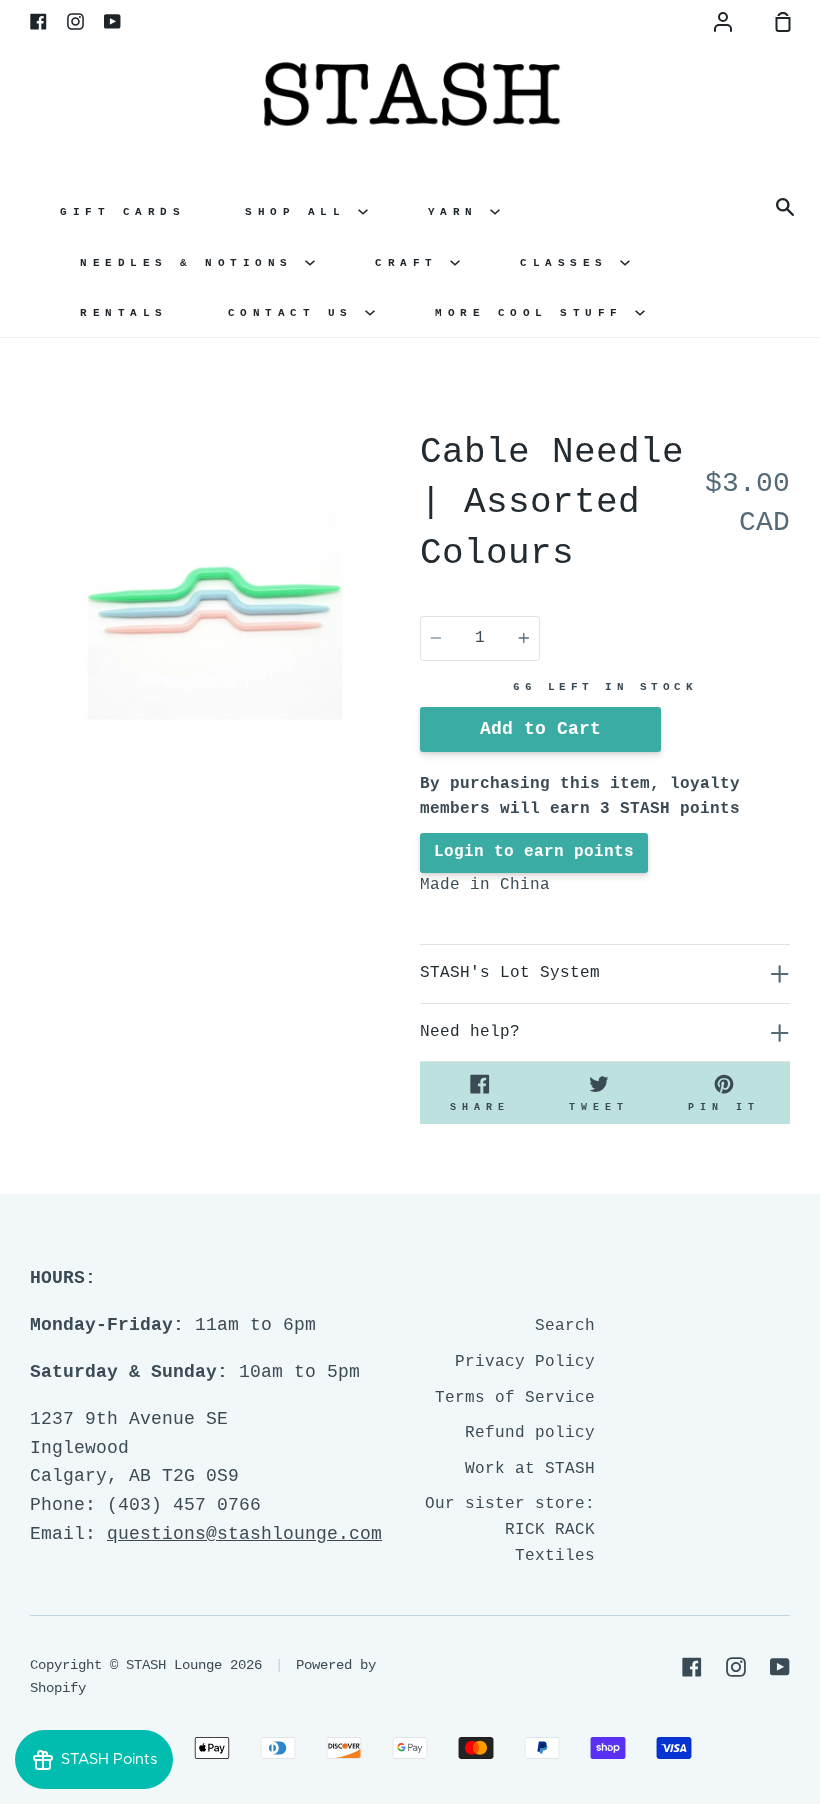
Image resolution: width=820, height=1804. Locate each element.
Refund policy (530, 1433)
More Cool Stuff (535, 313)
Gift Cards (122, 212)
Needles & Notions (192, 263)
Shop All (301, 212)
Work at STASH (530, 1469)
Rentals (124, 313)
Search (565, 1326)
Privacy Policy (525, 1362)
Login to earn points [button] (534, 852)
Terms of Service (515, 1398)
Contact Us (297, 313)
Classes (570, 263)
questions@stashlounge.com (244, 1534)
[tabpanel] (215, 613)
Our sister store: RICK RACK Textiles (510, 1529)
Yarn (459, 212)
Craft (412, 263)
